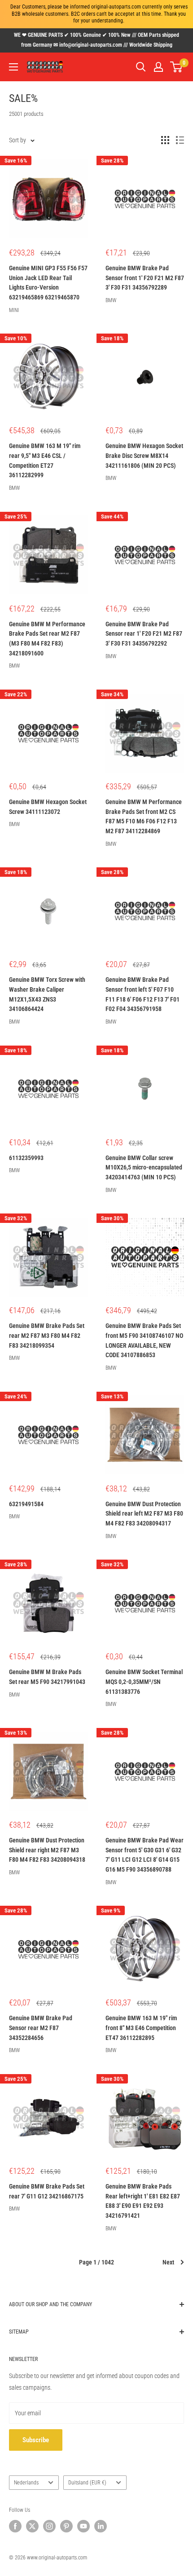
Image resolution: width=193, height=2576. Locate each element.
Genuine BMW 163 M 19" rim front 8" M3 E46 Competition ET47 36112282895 (141, 2028)
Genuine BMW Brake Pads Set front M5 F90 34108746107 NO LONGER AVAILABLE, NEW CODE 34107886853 (144, 1340)
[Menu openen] (13, 67)
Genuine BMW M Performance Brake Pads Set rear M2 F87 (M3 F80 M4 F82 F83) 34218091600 (47, 639)
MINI (14, 310)
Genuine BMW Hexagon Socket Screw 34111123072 (48, 807)
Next (168, 2262)
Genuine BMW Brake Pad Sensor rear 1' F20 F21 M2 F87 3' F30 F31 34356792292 (144, 634)
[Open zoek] (141, 67)
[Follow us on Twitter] (32, 2526)
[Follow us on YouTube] (83, 2526)
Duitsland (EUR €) (87, 2483)
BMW (111, 300)
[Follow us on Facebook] (15, 2526)
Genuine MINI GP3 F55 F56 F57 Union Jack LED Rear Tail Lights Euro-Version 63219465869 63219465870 (48, 283)
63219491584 (26, 1504)
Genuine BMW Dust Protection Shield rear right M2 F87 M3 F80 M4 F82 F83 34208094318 (47, 1850)
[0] (177, 67)
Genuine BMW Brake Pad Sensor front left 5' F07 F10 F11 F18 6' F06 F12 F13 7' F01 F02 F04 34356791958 (143, 994)
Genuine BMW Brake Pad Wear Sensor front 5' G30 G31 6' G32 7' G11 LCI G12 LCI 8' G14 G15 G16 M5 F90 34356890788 (145, 1855)
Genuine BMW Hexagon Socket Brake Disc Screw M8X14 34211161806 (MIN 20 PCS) (144, 455)
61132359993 (26, 1158)
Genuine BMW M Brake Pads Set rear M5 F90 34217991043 (47, 1677)
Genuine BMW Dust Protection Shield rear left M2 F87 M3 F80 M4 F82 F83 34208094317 (144, 1514)
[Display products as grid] (165, 140)
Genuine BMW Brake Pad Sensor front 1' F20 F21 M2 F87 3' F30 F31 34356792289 (145, 278)
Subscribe (36, 2440)
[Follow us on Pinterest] (66, 2526)
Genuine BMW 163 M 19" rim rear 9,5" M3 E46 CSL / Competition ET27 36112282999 (45, 460)
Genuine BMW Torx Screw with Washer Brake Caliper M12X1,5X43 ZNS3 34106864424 (47, 994)
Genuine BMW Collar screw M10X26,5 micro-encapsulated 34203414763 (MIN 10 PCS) (144, 1167)
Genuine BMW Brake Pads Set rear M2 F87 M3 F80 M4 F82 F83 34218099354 (47, 1335)
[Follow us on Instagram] (49, 2526)
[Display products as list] (180, 140)
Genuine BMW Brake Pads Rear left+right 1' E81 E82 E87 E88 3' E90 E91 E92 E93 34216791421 (143, 2201)
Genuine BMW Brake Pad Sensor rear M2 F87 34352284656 (41, 2028)
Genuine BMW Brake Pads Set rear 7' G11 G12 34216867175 (47, 2191)
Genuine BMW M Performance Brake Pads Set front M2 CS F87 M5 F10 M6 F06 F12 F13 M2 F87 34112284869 (144, 816)
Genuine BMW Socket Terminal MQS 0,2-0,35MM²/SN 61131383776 (144, 1681)
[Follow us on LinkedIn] (101, 2526)
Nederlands (26, 2483)
